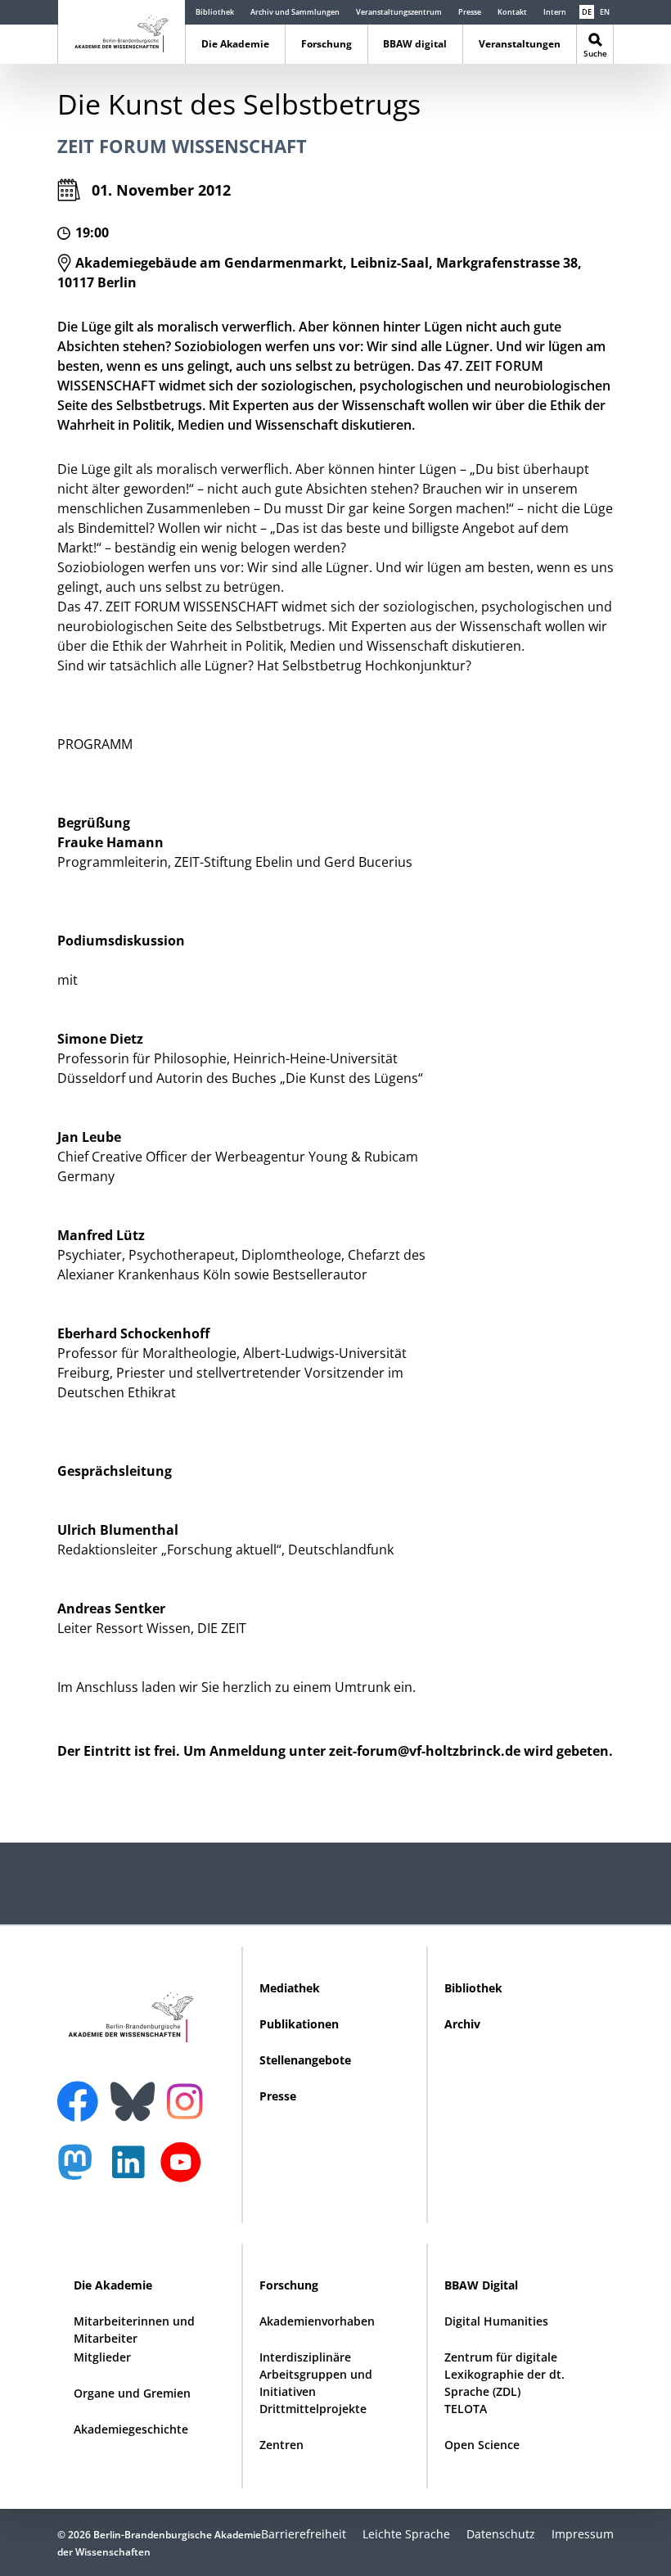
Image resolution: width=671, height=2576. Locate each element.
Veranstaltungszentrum (399, 12)
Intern (555, 12)
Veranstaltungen (520, 44)
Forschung (326, 44)
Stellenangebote (305, 2060)
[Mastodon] (81, 2170)
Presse (470, 12)
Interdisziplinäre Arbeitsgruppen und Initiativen (316, 2374)
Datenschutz (501, 2534)
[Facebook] (82, 2091)
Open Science (482, 2445)
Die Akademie (235, 44)
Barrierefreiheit (304, 2534)
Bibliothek (215, 12)
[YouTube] (185, 2170)
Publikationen (299, 2024)
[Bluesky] (137, 2091)
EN (605, 12)
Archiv (462, 2024)
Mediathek (290, 1988)
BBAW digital (415, 44)
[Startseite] (122, 31)
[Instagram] (189, 2100)
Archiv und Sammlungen (295, 12)
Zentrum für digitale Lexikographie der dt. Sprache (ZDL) (504, 2374)
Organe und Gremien (132, 2393)
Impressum (583, 2534)
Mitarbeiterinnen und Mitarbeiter (134, 2330)
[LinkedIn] (133, 2170)
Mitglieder (102, 2357)
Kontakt (512, 12)
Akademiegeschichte (131, 2429)
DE (587, 12)
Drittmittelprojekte (313, 2409)
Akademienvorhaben (317, 2321)
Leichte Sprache (406, 2534)
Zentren (281, 2445)
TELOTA (466, 2409)
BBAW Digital (481, 2285)
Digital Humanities (496, 2321)
